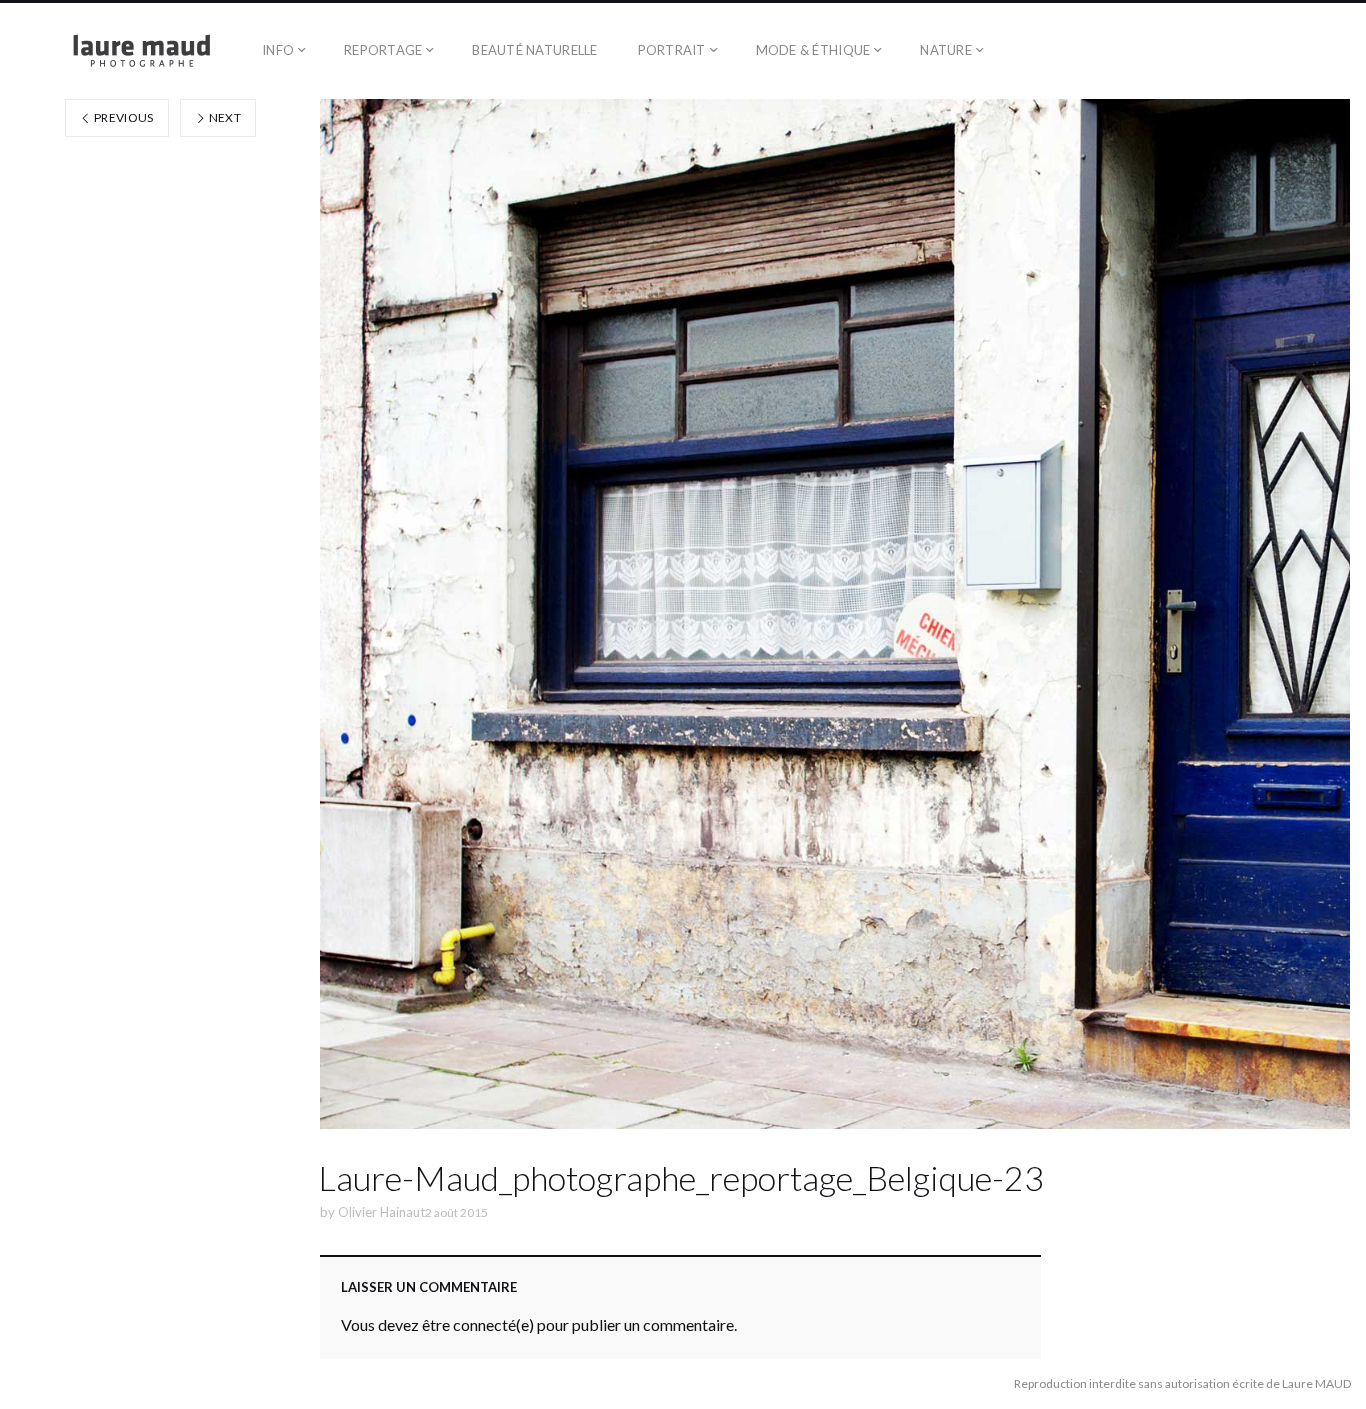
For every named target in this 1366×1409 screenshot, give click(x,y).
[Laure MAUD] (121, 51)
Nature (946, 50)
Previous (123, 117)
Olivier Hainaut (381, 1212)
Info (278, 50)
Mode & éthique (813, 50)
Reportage (383, 50)
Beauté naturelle (534, 50)
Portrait (672, 50)
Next (223, 117)
